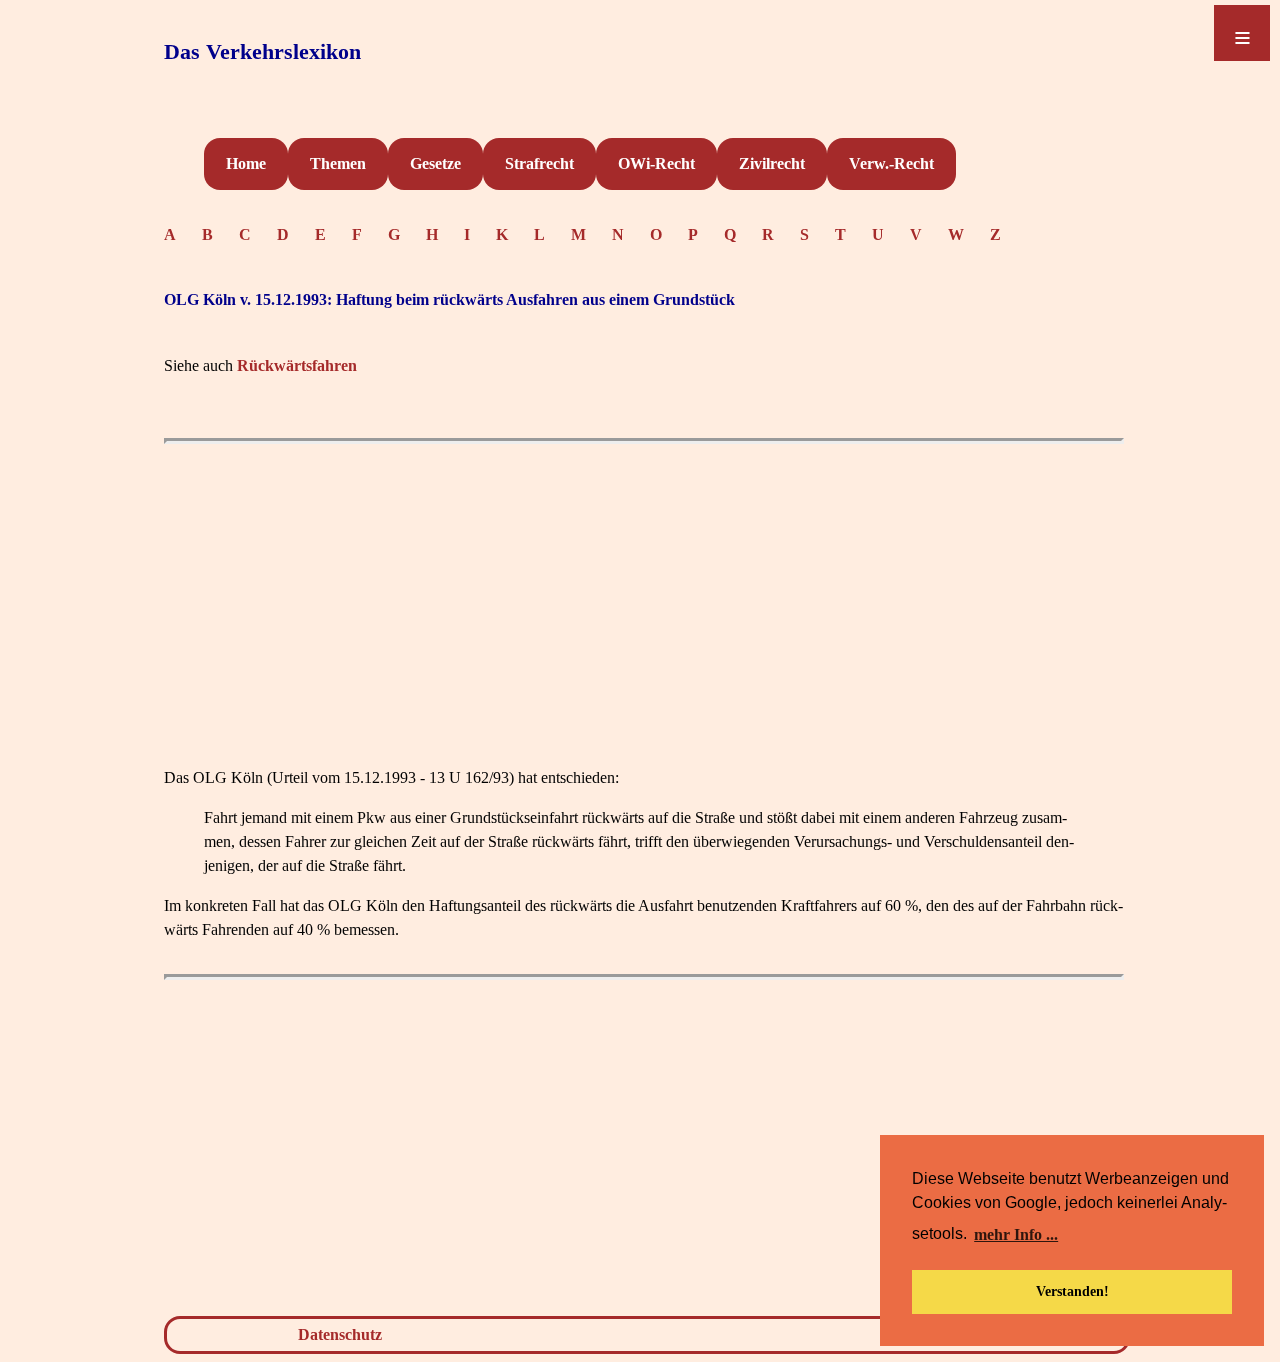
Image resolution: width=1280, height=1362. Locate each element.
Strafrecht (539, 163)
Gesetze (435, 163)
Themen (338, 163)
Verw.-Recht (891, 163)
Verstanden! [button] (1072, 1291)
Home (246, 163)
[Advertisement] (644, 594)
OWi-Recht (656, 163)
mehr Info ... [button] (1016, 1234)
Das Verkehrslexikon (262, 51)
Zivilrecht (772, 163)
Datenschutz (340, 1334)
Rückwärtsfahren (297, 365)
